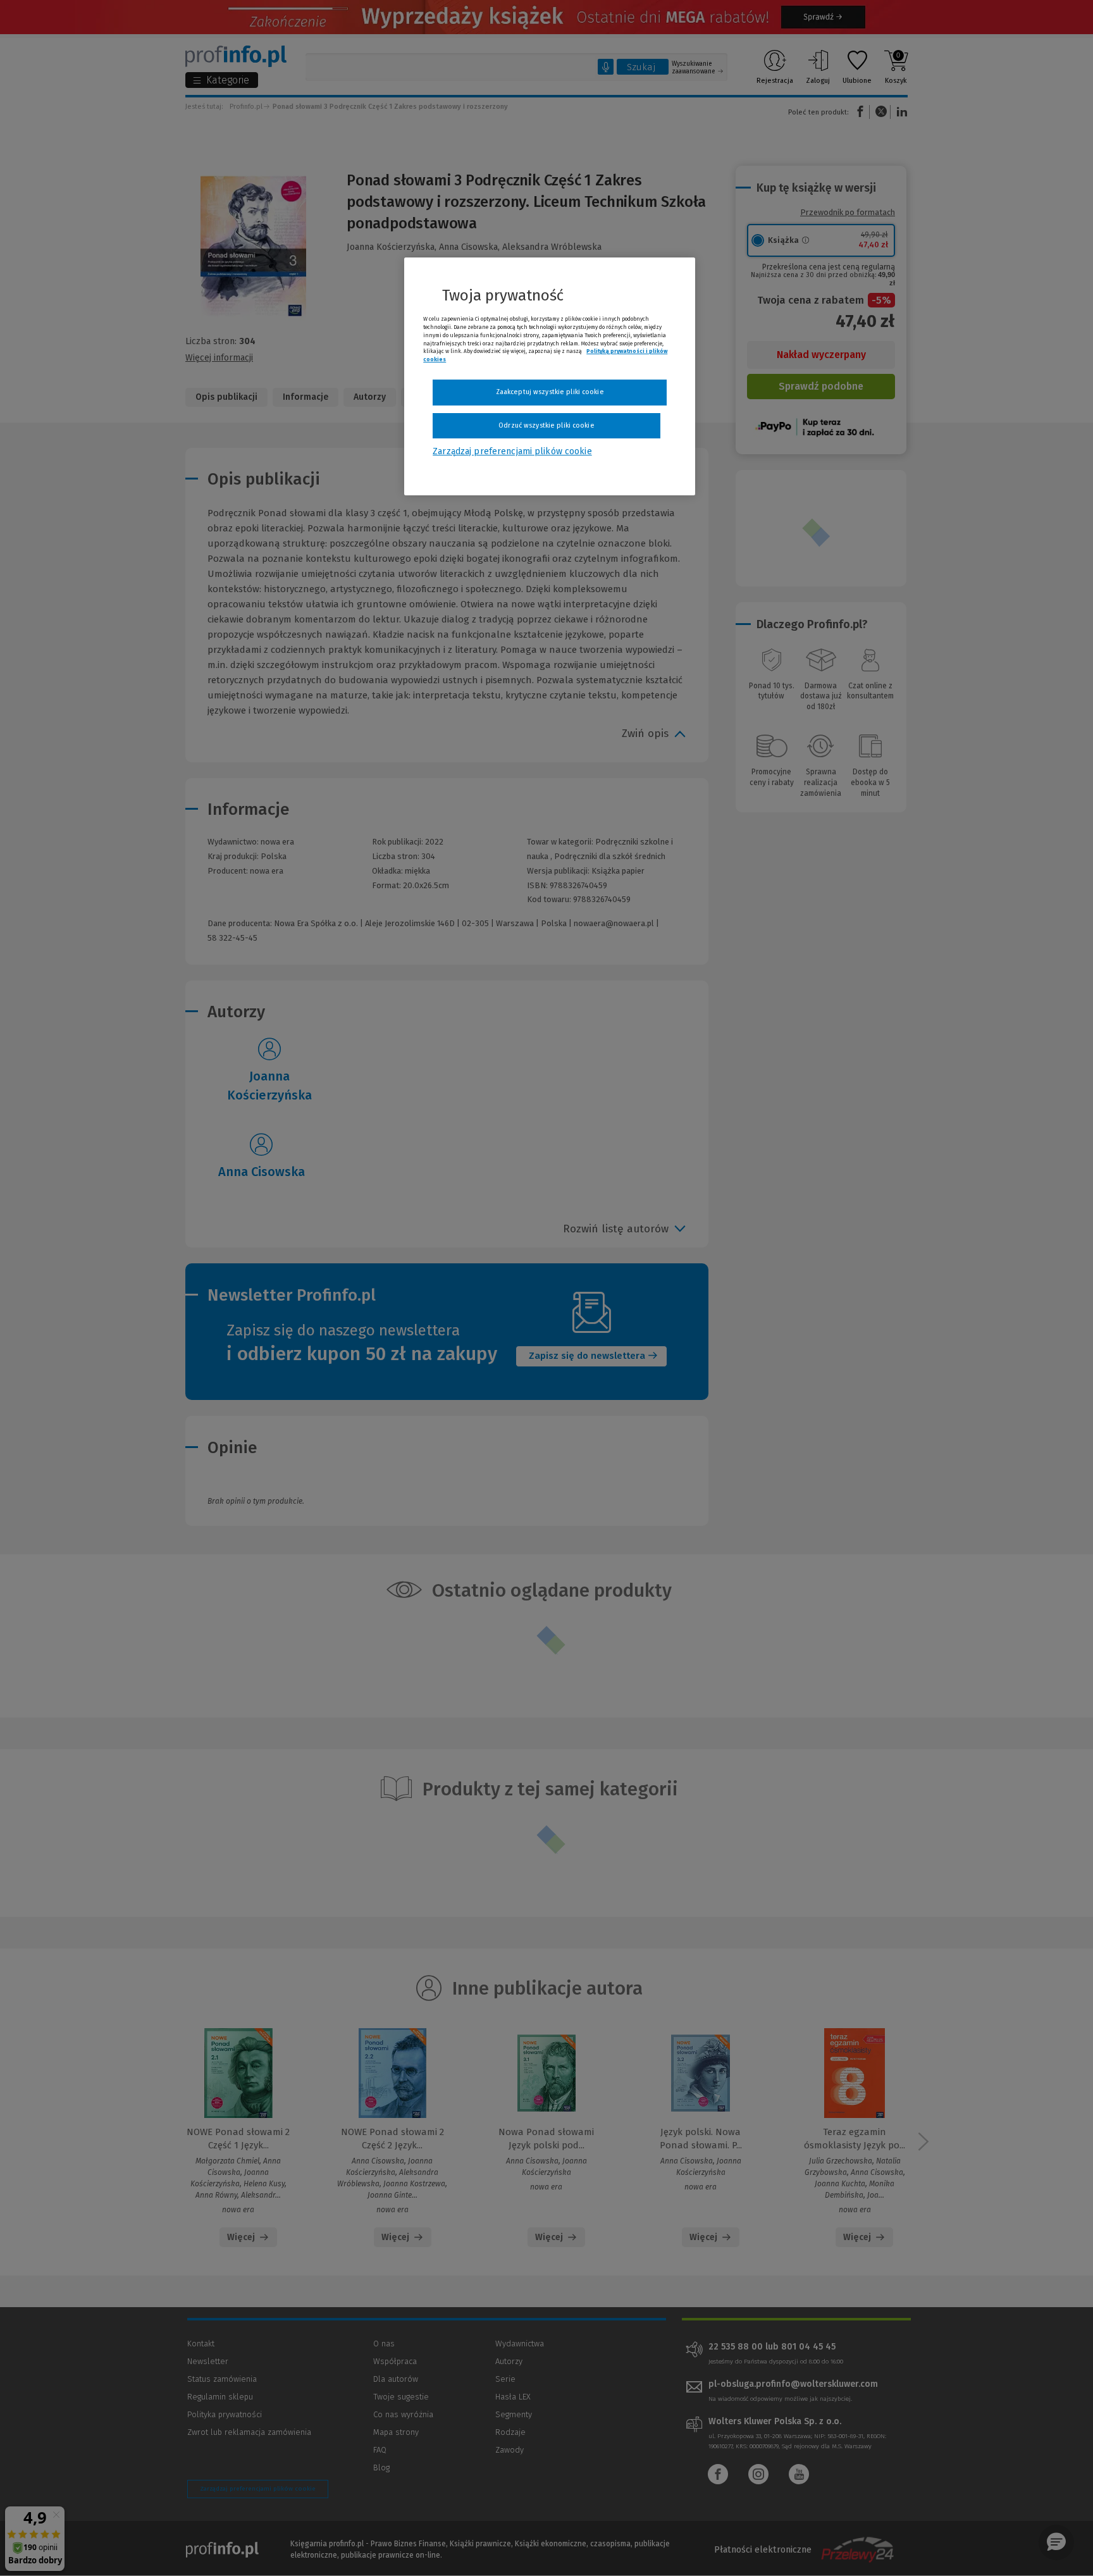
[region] (550, 376)
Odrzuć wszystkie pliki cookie (546, 425)
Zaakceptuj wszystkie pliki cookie (550, 392)
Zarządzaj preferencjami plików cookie (512, 451)
